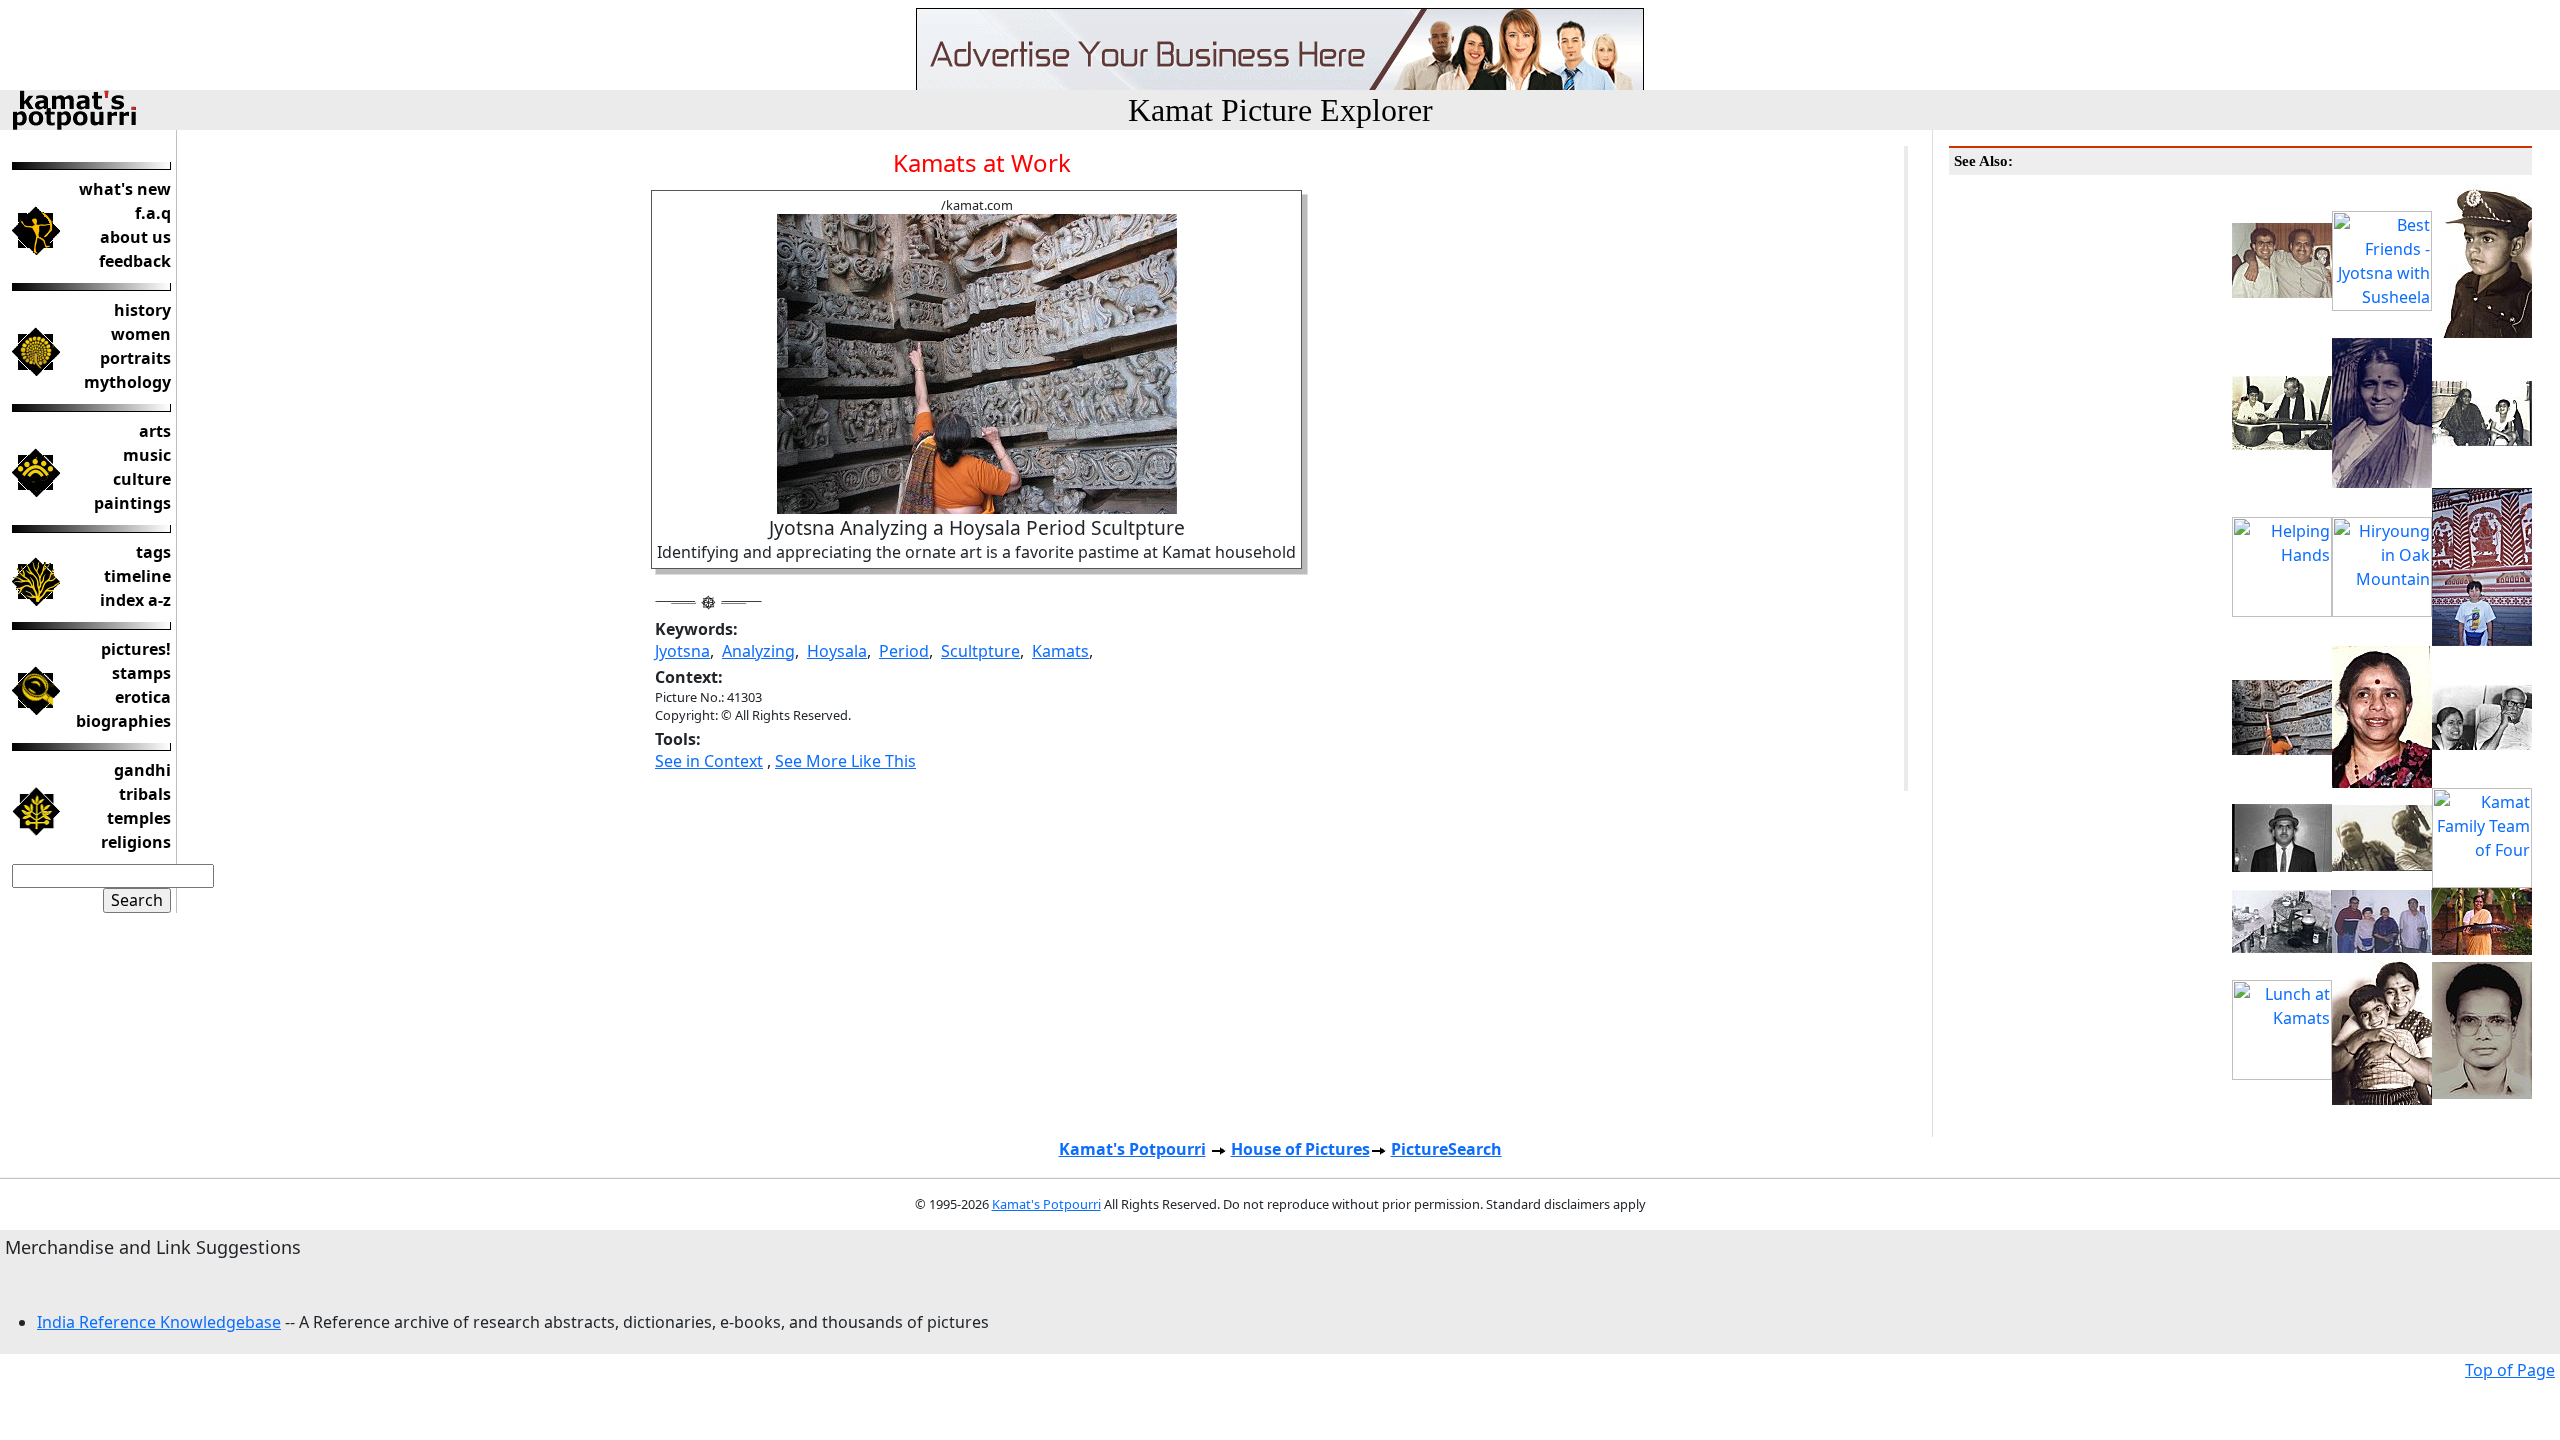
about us (135, 237)
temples (139, 818)
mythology (127, 382)
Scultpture (980, 651)
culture (142, 479)
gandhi (142, 770)
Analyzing (758, 651)
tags (153, 552)
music (147, 455)
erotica (143, 697)
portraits (135, 358)
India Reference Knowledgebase (159, 1322)
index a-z (135, 600)
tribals (145, 794)
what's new (125, 189)
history (142, 310)
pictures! (136, 649)
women (141, 334)
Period (904, 651)
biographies (123, 721)
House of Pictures (1300, 1149)
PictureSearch (1446, 1149)
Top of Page (2510, 1370)
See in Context (709, 761)
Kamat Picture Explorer (1280, 110)
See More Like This (845, 761)
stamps (141, 673)
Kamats (1060, 651)
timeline (137, 576)
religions (136, 842)
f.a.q (153, 213)
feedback (135, 261)
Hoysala (837, 651)
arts (155, 431)
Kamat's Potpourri (1132, 1149)
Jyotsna (682, 651)
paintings (132, 503)
